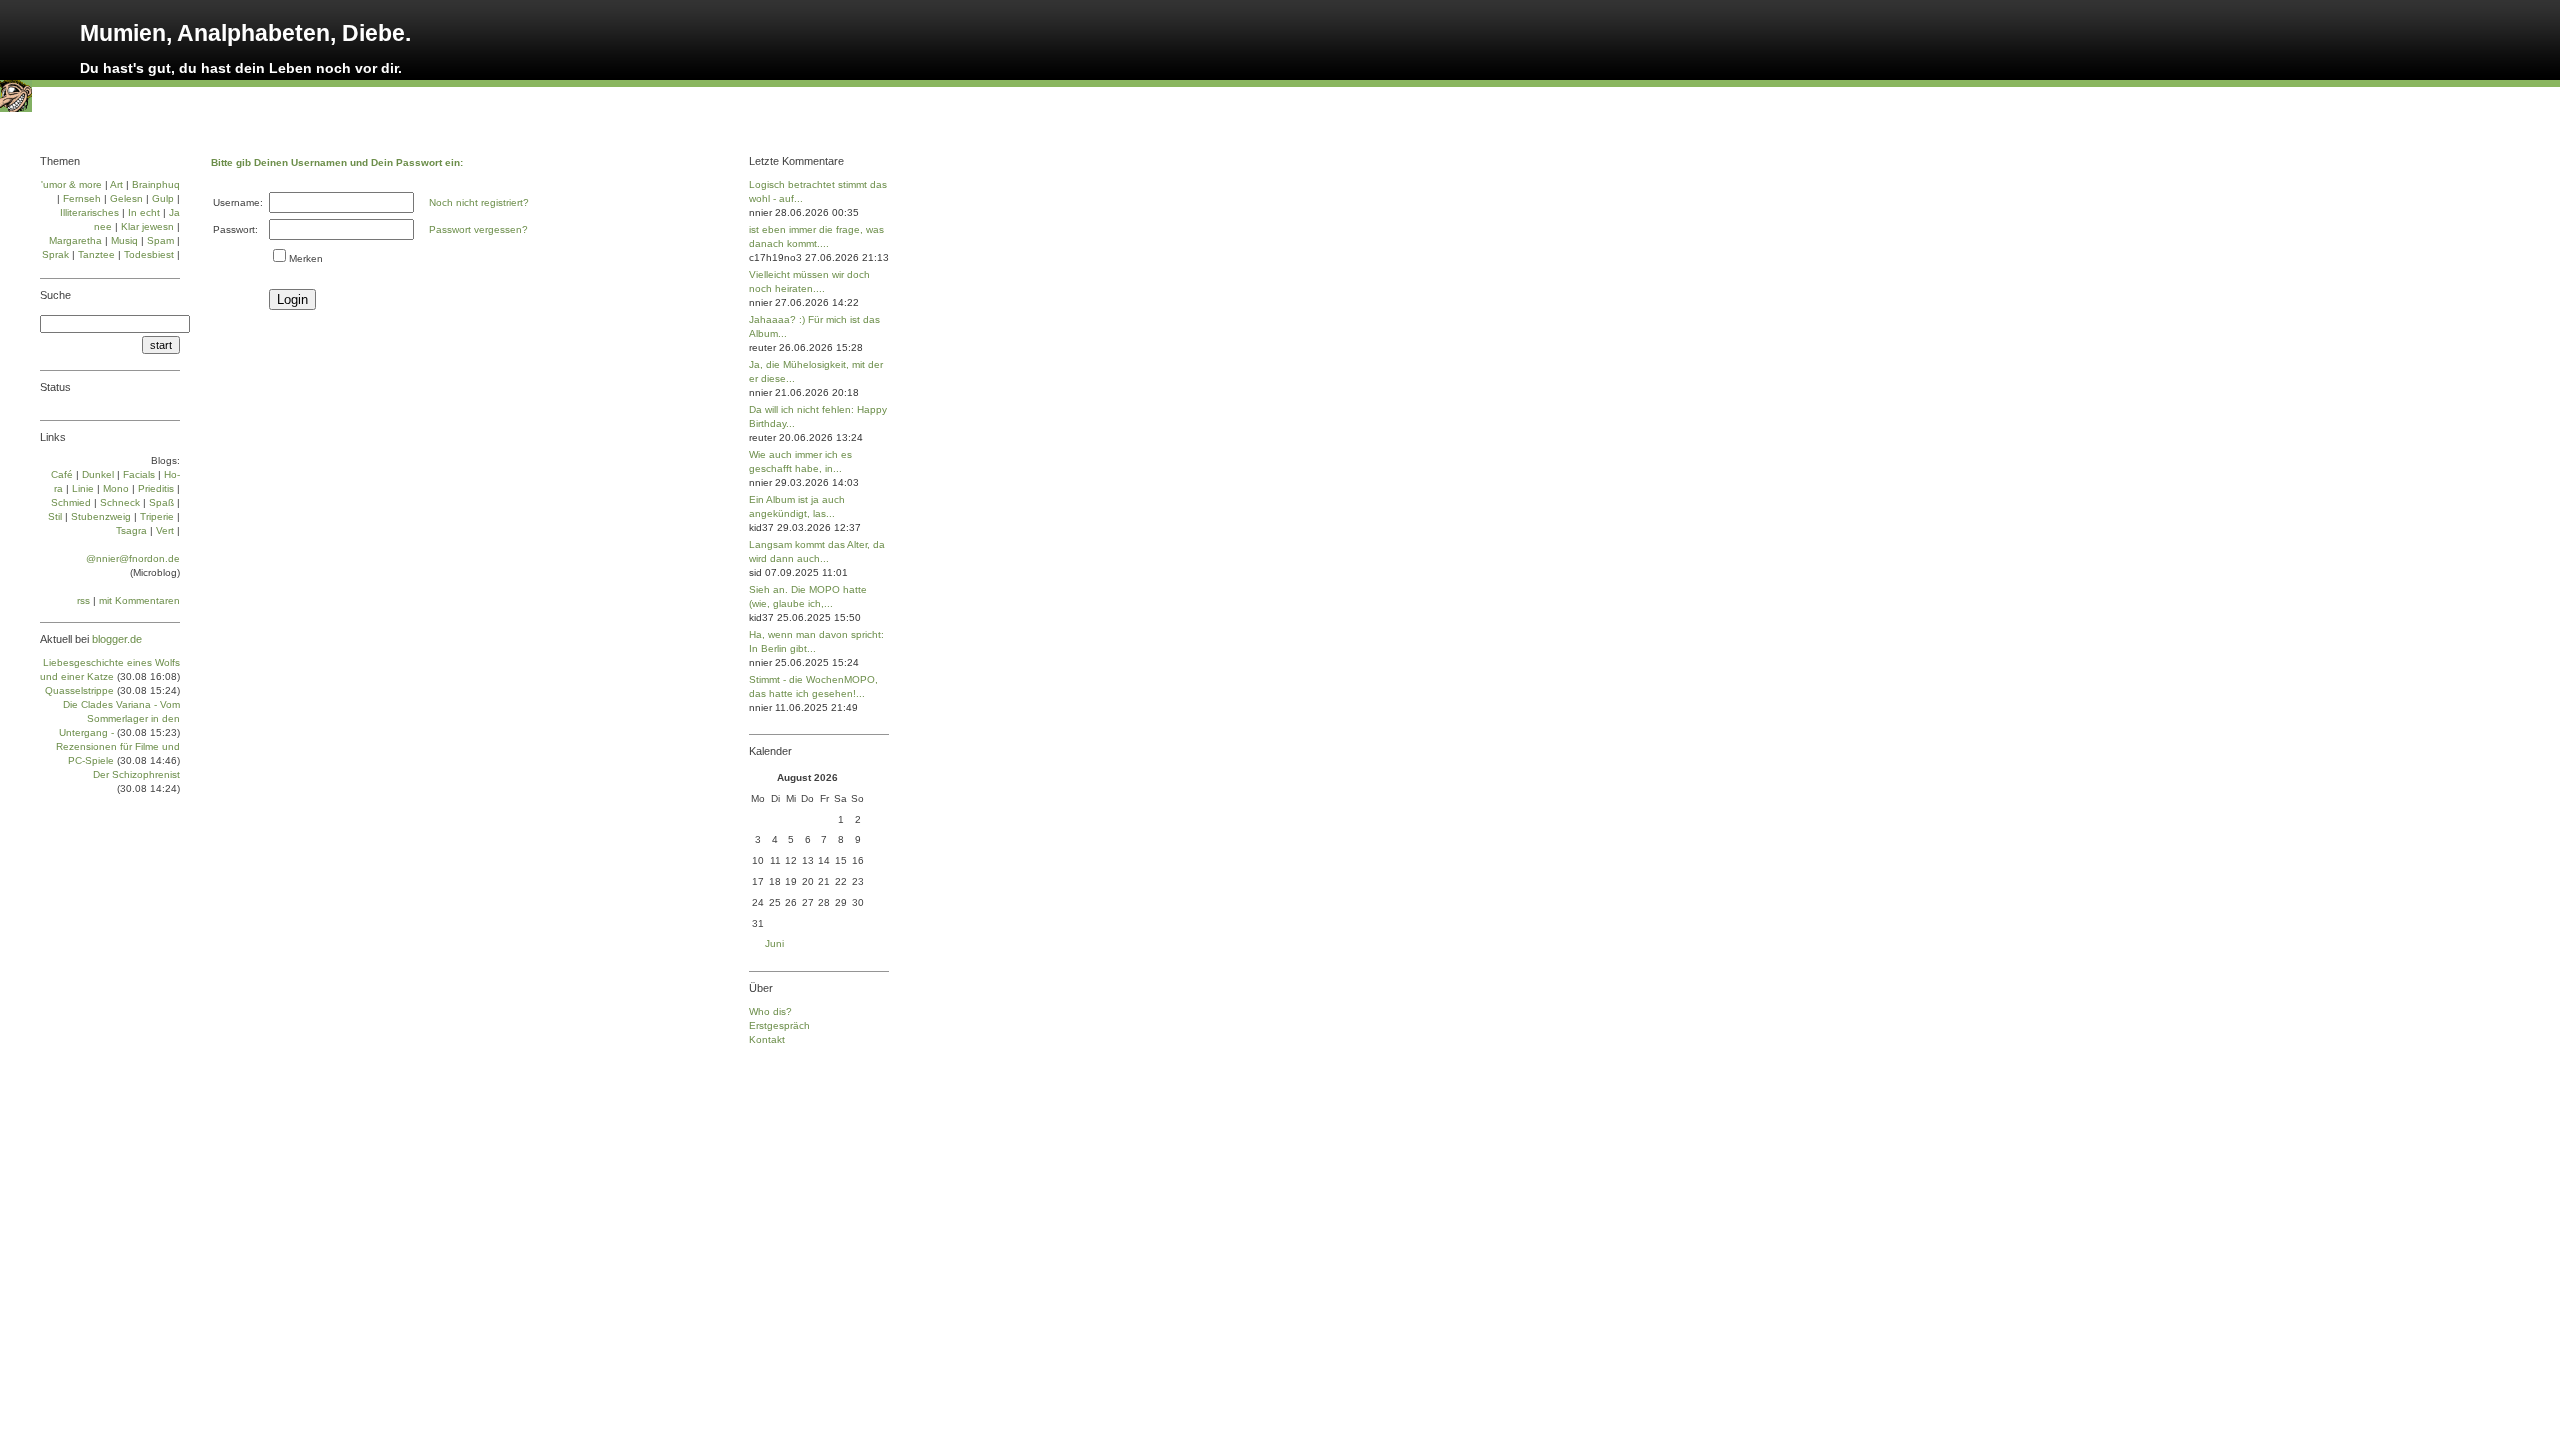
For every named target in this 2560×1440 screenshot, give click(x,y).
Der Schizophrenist (136, 774)
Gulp (163, 198)
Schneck (120, 502)
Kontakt (767, 1039)
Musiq (124, 240)
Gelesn (126, 198)
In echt (144, 212)
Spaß (161, 502)
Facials (139, 474)
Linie (83, 488)
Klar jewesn (147, 226)
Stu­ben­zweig (101, 516)
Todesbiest (149, 254)
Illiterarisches (89, 212)
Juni (774, 943)
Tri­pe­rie (157, 516)
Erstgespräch (779, 1025)
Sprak (55, 254)
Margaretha (75, 240)
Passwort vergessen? (478, 229)
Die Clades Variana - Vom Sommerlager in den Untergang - (119, 718)
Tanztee (96, 254)
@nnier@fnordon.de (133, 558)
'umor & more (71, 184)
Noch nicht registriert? (479, 202)
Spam (160, 240)
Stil (55, 516)
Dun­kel (98, 474)
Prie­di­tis (156, 488)
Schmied (71, 502)
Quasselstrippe (79, 690)
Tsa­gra (131, 530)
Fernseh (82, 198)
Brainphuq (156, 184)
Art (116, 184)
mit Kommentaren (139, 600)
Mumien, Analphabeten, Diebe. (245, 33)
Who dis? (770, 1011)
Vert (165, 530)
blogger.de (117, 639)
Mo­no (116, 488)
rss (83, 600)
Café (62, 474)
